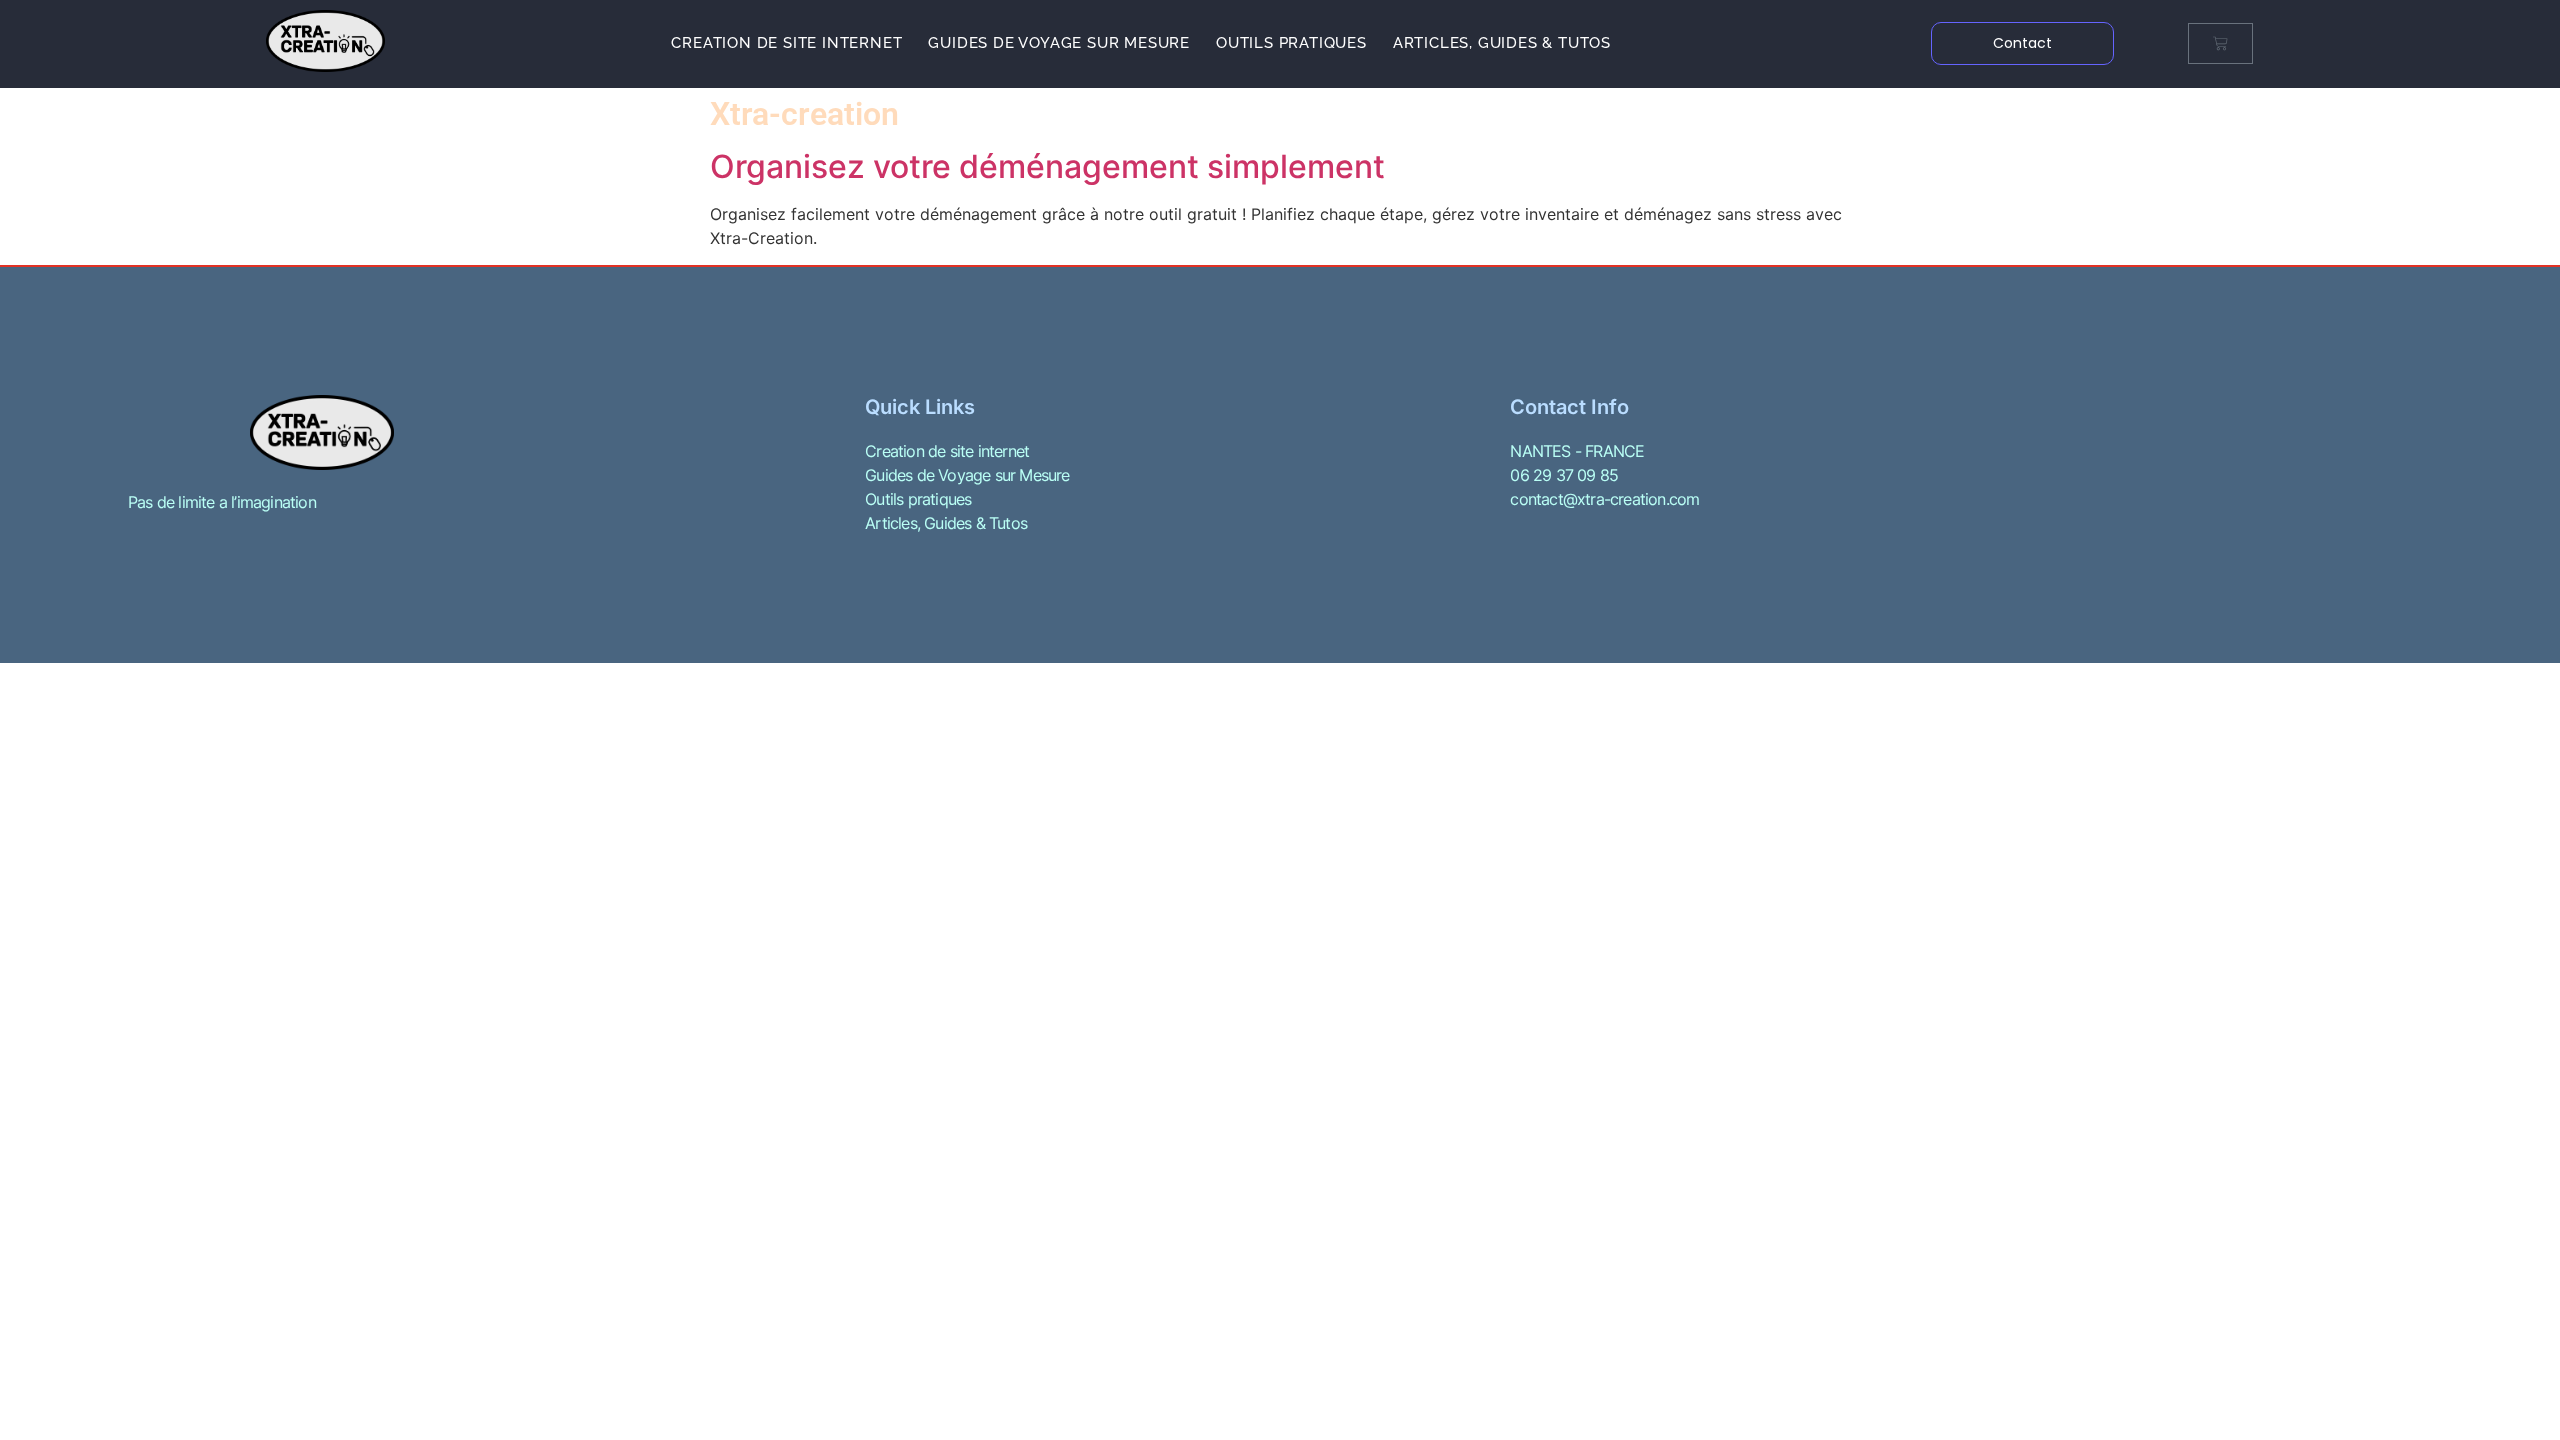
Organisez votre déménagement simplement (1047, 166)
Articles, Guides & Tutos (1502, 43)
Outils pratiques (1291, 43)
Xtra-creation (804, 114)
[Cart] (2220, 43)
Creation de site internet (786, 43)
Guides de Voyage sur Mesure (1059, 43)
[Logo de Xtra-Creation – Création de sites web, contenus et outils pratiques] (325, 41)
